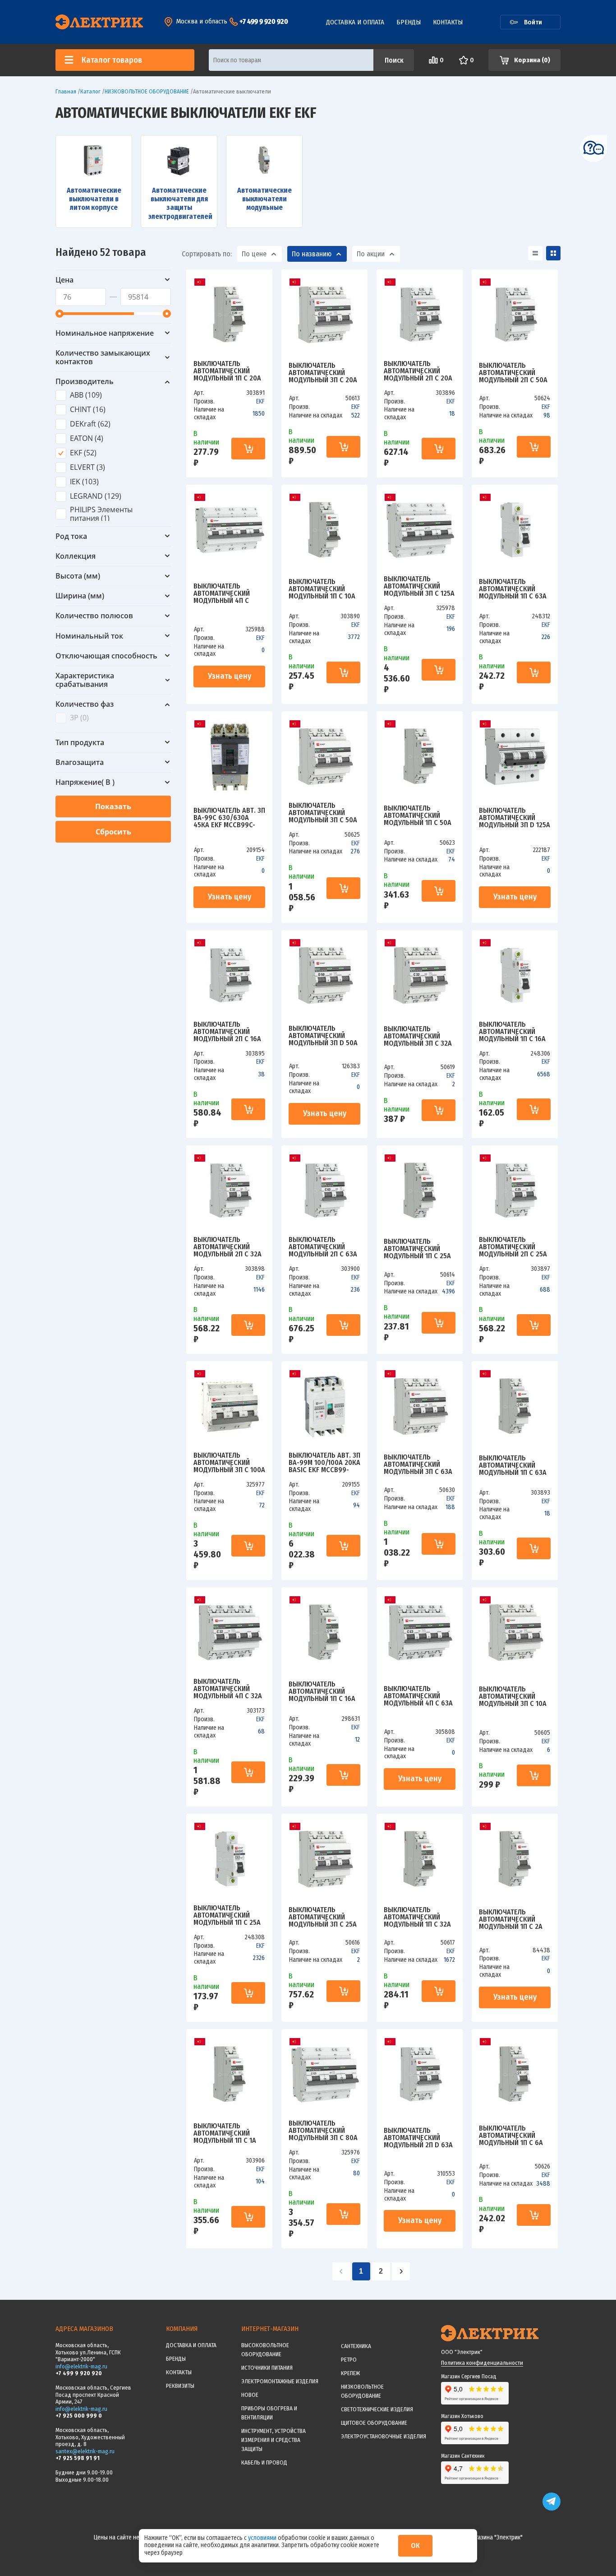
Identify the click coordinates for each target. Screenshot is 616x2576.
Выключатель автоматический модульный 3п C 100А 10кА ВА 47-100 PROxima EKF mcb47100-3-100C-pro (229, 1463)
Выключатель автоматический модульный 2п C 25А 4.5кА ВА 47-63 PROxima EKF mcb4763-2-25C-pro (513, 1247)
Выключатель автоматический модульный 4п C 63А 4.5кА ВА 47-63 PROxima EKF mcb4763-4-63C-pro (418, 1696)
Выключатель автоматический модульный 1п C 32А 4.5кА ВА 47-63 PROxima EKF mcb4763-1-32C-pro (417, 1917)
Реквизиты (180, 2386)
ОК (415, 2546)
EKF (260, 401)
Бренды (409, 22)
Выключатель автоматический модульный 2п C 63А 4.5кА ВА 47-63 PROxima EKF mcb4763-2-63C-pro (323, 1247)
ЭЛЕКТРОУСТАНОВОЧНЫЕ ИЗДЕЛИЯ (384, 2436)
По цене (254, 254)
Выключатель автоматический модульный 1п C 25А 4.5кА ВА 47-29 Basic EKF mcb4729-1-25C (227, 1915)
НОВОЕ (250, 2395)
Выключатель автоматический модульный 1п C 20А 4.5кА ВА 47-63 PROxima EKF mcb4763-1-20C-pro (227, 371)
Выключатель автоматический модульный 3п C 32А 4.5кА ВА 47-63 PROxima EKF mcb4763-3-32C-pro (418, 1036)
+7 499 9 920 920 (264, 21)
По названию (312, 254)
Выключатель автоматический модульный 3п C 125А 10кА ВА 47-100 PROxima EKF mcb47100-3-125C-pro (419, 586)
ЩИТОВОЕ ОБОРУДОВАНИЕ (374, 2423)
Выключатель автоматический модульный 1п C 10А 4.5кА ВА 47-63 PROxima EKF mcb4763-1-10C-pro (322, 589)
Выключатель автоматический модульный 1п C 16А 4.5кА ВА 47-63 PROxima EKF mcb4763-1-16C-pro (322, 1691)
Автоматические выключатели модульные (264, 199)
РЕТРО (349, 2360)
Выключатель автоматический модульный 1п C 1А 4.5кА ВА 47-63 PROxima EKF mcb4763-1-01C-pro (225, 2133)
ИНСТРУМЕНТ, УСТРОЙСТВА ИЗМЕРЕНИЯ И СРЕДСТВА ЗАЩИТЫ (274, 2440)
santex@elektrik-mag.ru (85, 2451)
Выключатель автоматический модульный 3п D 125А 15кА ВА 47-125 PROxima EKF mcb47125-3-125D (515, 818)
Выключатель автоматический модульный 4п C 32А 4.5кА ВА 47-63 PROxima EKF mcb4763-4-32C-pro (228, 1689)
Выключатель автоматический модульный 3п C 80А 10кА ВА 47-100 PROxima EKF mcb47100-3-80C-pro (323, 2131)
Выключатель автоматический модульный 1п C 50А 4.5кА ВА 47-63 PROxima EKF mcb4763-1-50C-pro (418, 815)
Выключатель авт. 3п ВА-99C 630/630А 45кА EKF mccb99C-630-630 (229, 818)
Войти (533, 22)
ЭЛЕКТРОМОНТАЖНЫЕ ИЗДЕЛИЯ (280, 2381)
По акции (371, 254)
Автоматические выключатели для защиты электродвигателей (179, 203)
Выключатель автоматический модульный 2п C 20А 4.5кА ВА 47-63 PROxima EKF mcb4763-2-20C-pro (418, 371)
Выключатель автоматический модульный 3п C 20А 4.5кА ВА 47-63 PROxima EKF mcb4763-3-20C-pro (323, 373)
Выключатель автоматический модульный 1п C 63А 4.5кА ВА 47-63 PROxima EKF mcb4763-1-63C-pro (513, 1465)
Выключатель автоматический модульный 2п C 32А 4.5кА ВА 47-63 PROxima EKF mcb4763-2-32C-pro (228, 1247)
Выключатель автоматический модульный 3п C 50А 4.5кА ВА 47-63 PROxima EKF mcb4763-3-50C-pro (323, 813)
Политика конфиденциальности (482, 2363)
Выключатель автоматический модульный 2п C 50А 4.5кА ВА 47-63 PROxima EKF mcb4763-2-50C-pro (513, 373)
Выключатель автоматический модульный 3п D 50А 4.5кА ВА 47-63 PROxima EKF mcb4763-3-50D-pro (323, 1036)
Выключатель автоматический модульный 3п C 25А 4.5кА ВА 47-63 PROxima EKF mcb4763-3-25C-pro (323, 1917)
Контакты (448, 22)
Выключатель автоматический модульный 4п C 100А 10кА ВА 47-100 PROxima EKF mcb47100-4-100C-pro (229, 593)
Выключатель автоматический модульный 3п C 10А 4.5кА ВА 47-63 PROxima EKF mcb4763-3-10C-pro (513, 1696)
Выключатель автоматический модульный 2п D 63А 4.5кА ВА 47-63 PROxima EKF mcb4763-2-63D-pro (418, 2138)
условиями (263, 2538)
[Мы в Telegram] (552, 2509)
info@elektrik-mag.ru (81, 2366)
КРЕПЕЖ (350, 2373)
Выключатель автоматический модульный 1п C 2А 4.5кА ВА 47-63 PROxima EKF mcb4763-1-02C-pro (511, 1919)
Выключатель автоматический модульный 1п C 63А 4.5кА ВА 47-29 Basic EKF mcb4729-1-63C (513, 589)
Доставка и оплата (355, 22)
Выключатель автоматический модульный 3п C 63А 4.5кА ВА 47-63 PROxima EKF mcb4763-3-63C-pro (418, 1464)
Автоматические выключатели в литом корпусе (94, 199)
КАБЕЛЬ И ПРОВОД (264, 2462)
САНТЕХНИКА (356, 2346)
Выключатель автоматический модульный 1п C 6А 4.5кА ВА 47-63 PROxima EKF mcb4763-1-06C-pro (511, 2136)
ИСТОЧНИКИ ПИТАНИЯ (267, 2368)
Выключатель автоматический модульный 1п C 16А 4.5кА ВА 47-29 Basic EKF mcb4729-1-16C (512, 1032)
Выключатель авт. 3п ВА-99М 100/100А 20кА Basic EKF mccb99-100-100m (324, 1463)
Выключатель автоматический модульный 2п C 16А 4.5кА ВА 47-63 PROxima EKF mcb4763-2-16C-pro (227, 1032)
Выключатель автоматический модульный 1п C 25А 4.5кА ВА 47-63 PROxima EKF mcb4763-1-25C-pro (417, 1249)
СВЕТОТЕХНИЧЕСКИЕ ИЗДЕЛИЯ (377, 2409)
